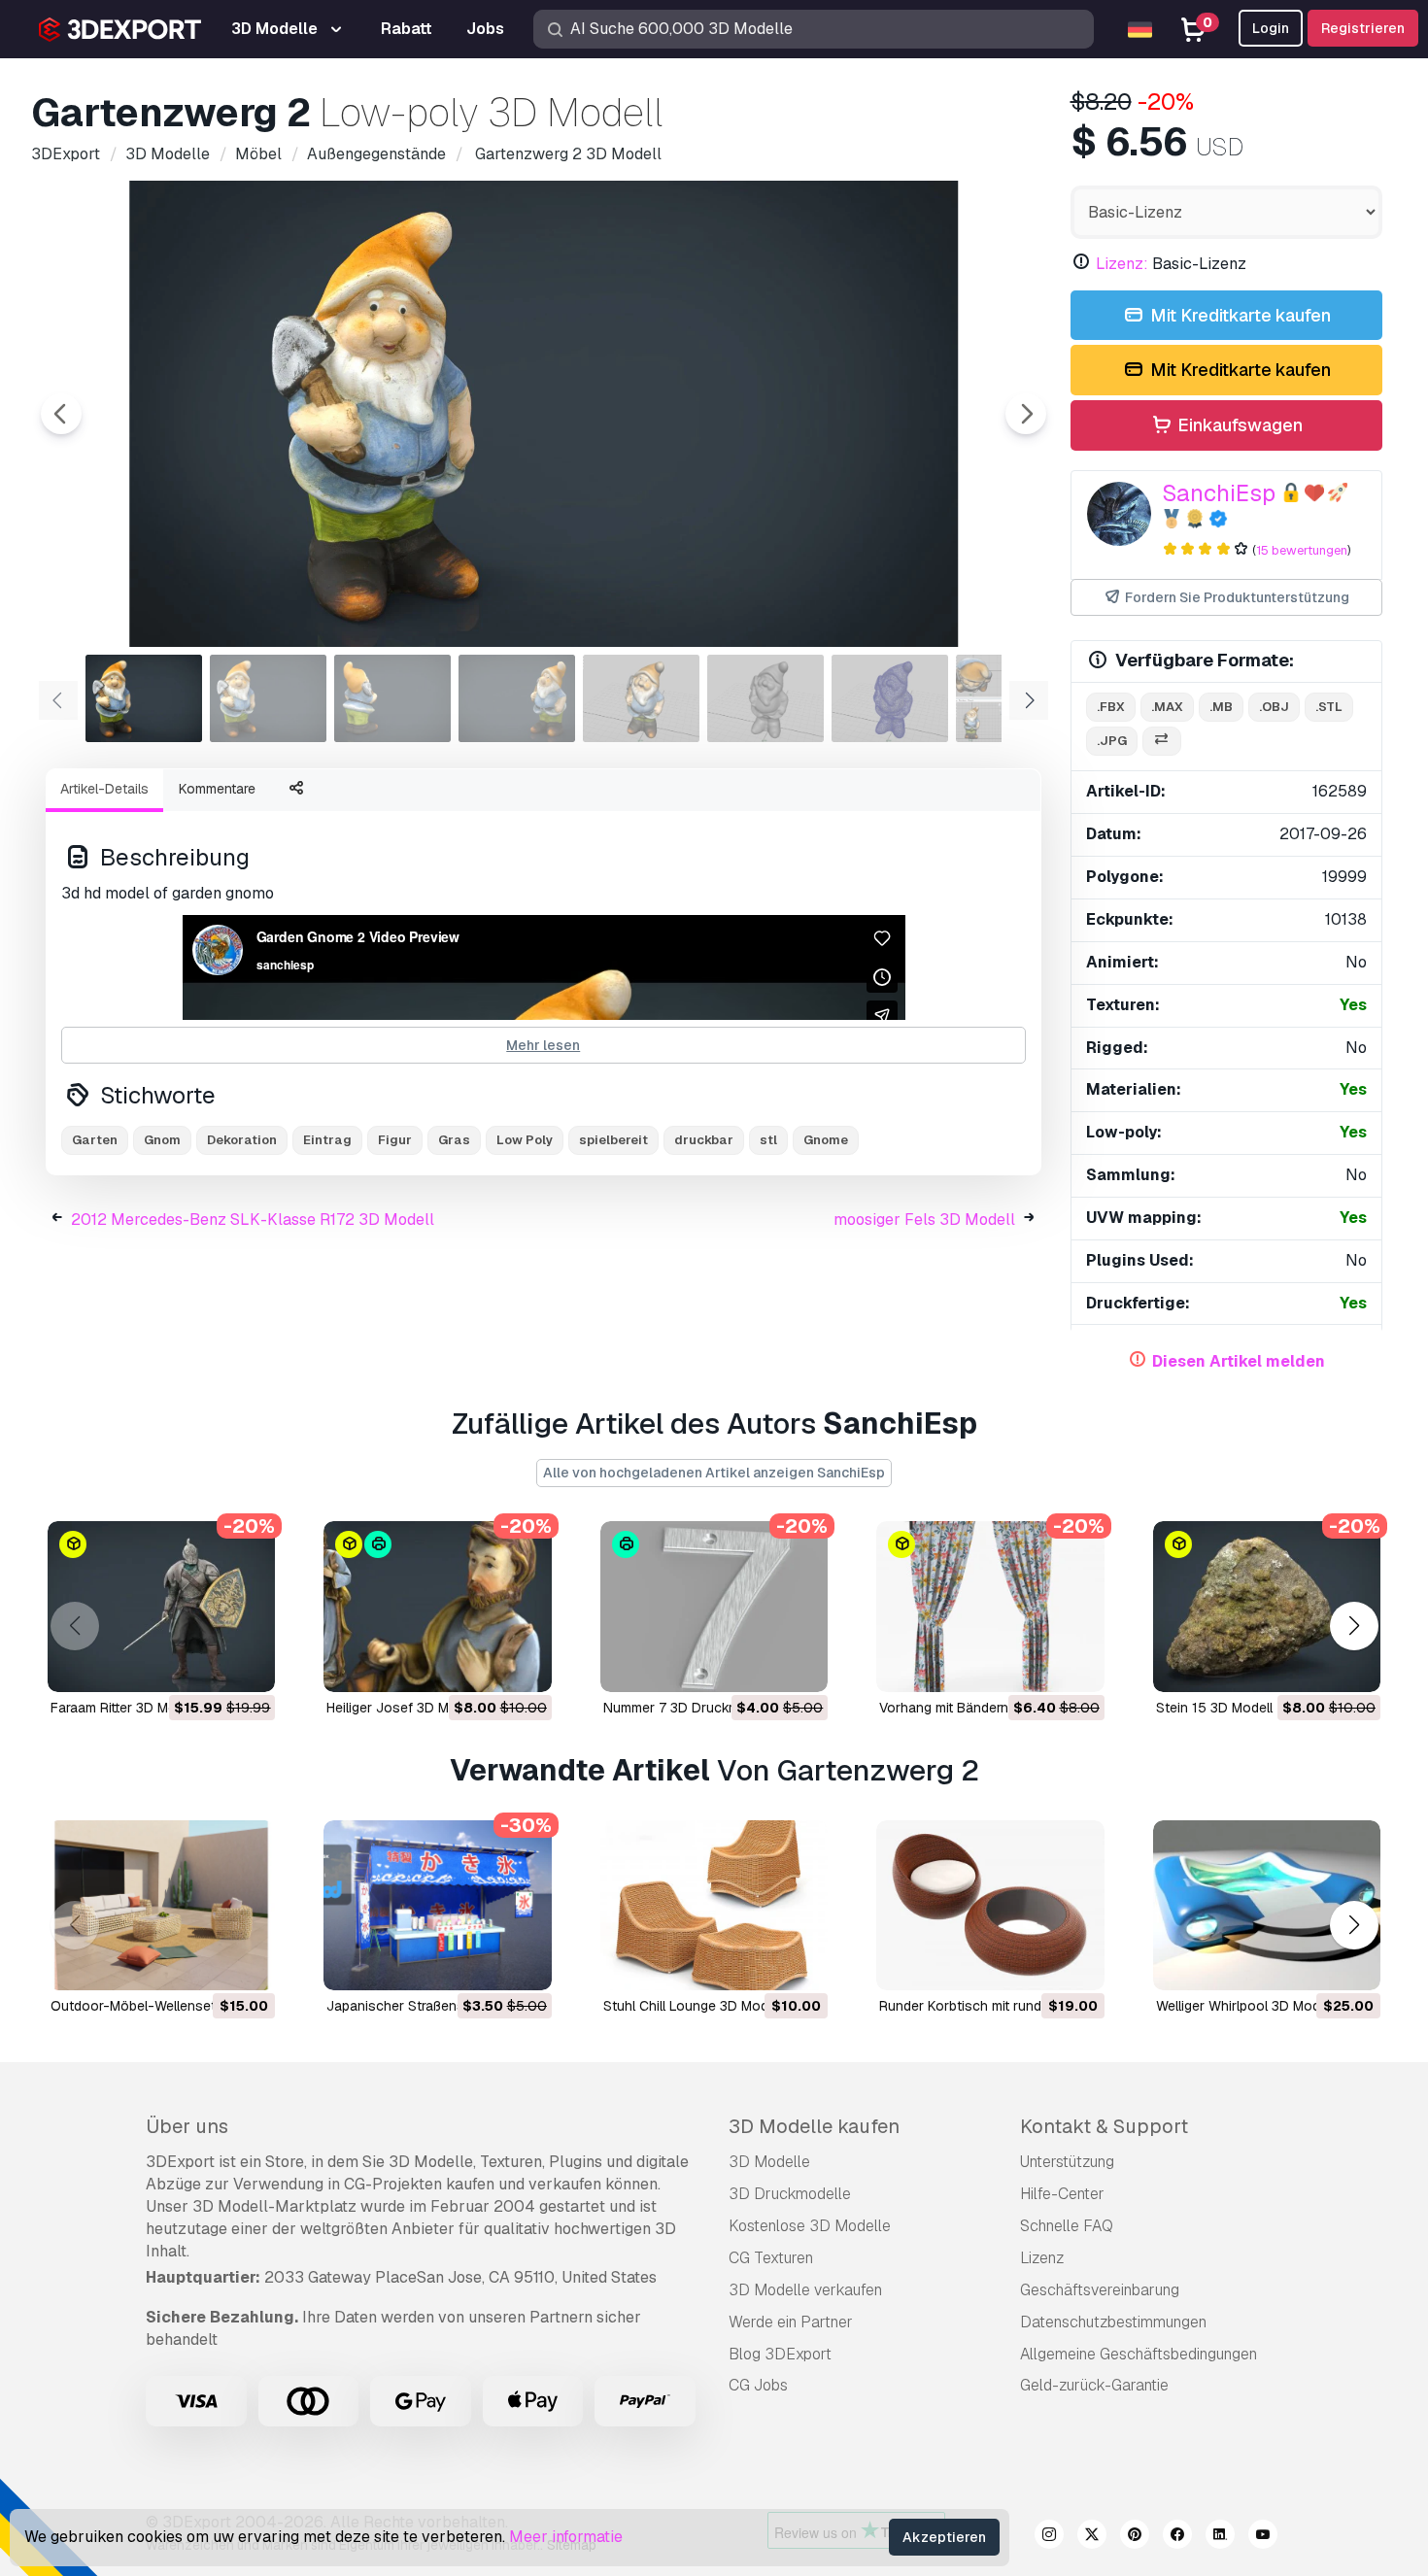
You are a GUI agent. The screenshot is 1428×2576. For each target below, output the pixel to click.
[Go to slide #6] (765, 698)
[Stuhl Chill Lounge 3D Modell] (714, 1906)
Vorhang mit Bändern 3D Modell (977, 1708)
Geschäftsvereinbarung (1100, 2290)
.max (1167, 707)
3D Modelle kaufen (814, 2126)
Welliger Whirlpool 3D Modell (1245, 2006)
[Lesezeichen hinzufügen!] (247, 1665)
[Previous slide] (61, 414)
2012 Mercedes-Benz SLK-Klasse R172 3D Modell (253, 1220)
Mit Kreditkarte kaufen (1239, 315)
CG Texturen (771, 2258)
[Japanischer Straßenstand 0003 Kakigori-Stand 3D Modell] (437, 1906)
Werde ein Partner (791, 2322)
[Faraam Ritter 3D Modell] (161, 1607)
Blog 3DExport (780, 2354)
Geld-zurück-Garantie (1094, 2385)
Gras (454, 1140)
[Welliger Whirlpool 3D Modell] (1267, 1906)
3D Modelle (769, 2162)
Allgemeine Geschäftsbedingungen (1139, 2354)
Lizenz (1042, 2258)
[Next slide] (1026, 414)
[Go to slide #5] (641, 698)
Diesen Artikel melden (1239, 1361)
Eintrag (327, 1140)
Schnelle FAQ (1067, 2226)
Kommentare (217, 789)
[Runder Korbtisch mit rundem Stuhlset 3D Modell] (990, 1906)
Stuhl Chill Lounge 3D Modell (693, 2006)
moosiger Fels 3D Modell (924, 1220)
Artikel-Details (104, 789)
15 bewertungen (1302, 550)
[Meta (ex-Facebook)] (1177, 2537)
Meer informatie (566, 2537)
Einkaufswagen (1238, 425)
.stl (1329, 707)
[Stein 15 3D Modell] (1267, 1607)
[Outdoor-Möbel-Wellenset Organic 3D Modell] (161, 1906)
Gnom (162, 1140)
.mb (1221, 707)
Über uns (187, 2126)
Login (1271, 28)
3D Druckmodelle (790, 2194)
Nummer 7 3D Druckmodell (686, 1708)
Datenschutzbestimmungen (1113, 2322)
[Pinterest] (1135, 2537)
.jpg (1112, 741)
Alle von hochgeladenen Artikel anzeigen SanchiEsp (714, 1473)
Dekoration (242, 1140)
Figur (395, 1140)
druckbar (704, 1140)
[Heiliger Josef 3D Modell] (437, 1607)
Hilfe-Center (1062, 2194)
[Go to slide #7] (890, 698)
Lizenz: (1122, 264)
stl (768, 1140)
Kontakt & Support (1104, 2126)
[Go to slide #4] (517, 698)
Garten (95, 1140)
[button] (1354, 1626)
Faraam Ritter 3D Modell (124, 1708)
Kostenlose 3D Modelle (810, 2226)
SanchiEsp (1219, 493)
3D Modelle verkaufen (805, 2290)
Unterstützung (1067, 2162)
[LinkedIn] (1220, 2537)
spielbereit (613, 1140)
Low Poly (525, 1140)
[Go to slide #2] (268, 698)
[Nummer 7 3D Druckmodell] (714, 1607)
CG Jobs (758, 2385)
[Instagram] (1049, 2537)
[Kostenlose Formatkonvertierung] (1162, 742)
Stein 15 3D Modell (1214, 1708)
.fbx (1111, 707)
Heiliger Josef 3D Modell (403, 1708)
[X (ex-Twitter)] (1092, 2537)
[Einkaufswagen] (207, 1665)
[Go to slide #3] (392, 698)
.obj (1274, 707)
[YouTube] (1263, 2537)
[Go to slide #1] (144, 698)
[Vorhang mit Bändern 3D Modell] (990, 1607)
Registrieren (1363, 28)
